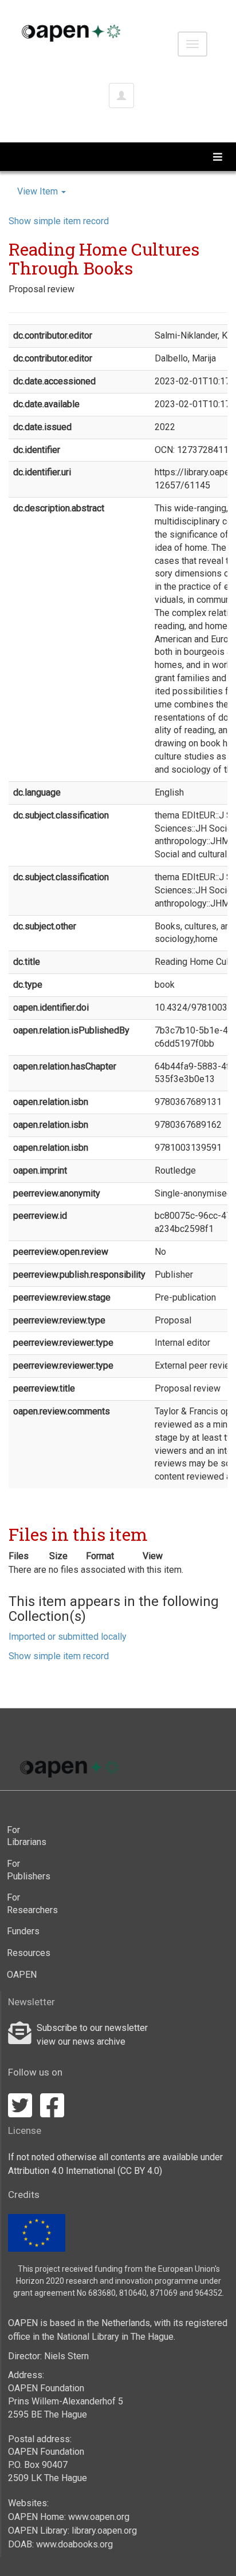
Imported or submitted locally (68, 1637)
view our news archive (81, 2042)
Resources (29, 1953)
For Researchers (29, 1904)
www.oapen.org (99, 2517)
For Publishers (29, 1870)
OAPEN (22, 1975)
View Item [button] (39, 191)
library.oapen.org (104, 2531)
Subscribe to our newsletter (92, 2028)
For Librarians (27, 1836)
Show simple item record (59, 221)
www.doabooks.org (74, 2544)
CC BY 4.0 (140, 2171)
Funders (23, 1931)
